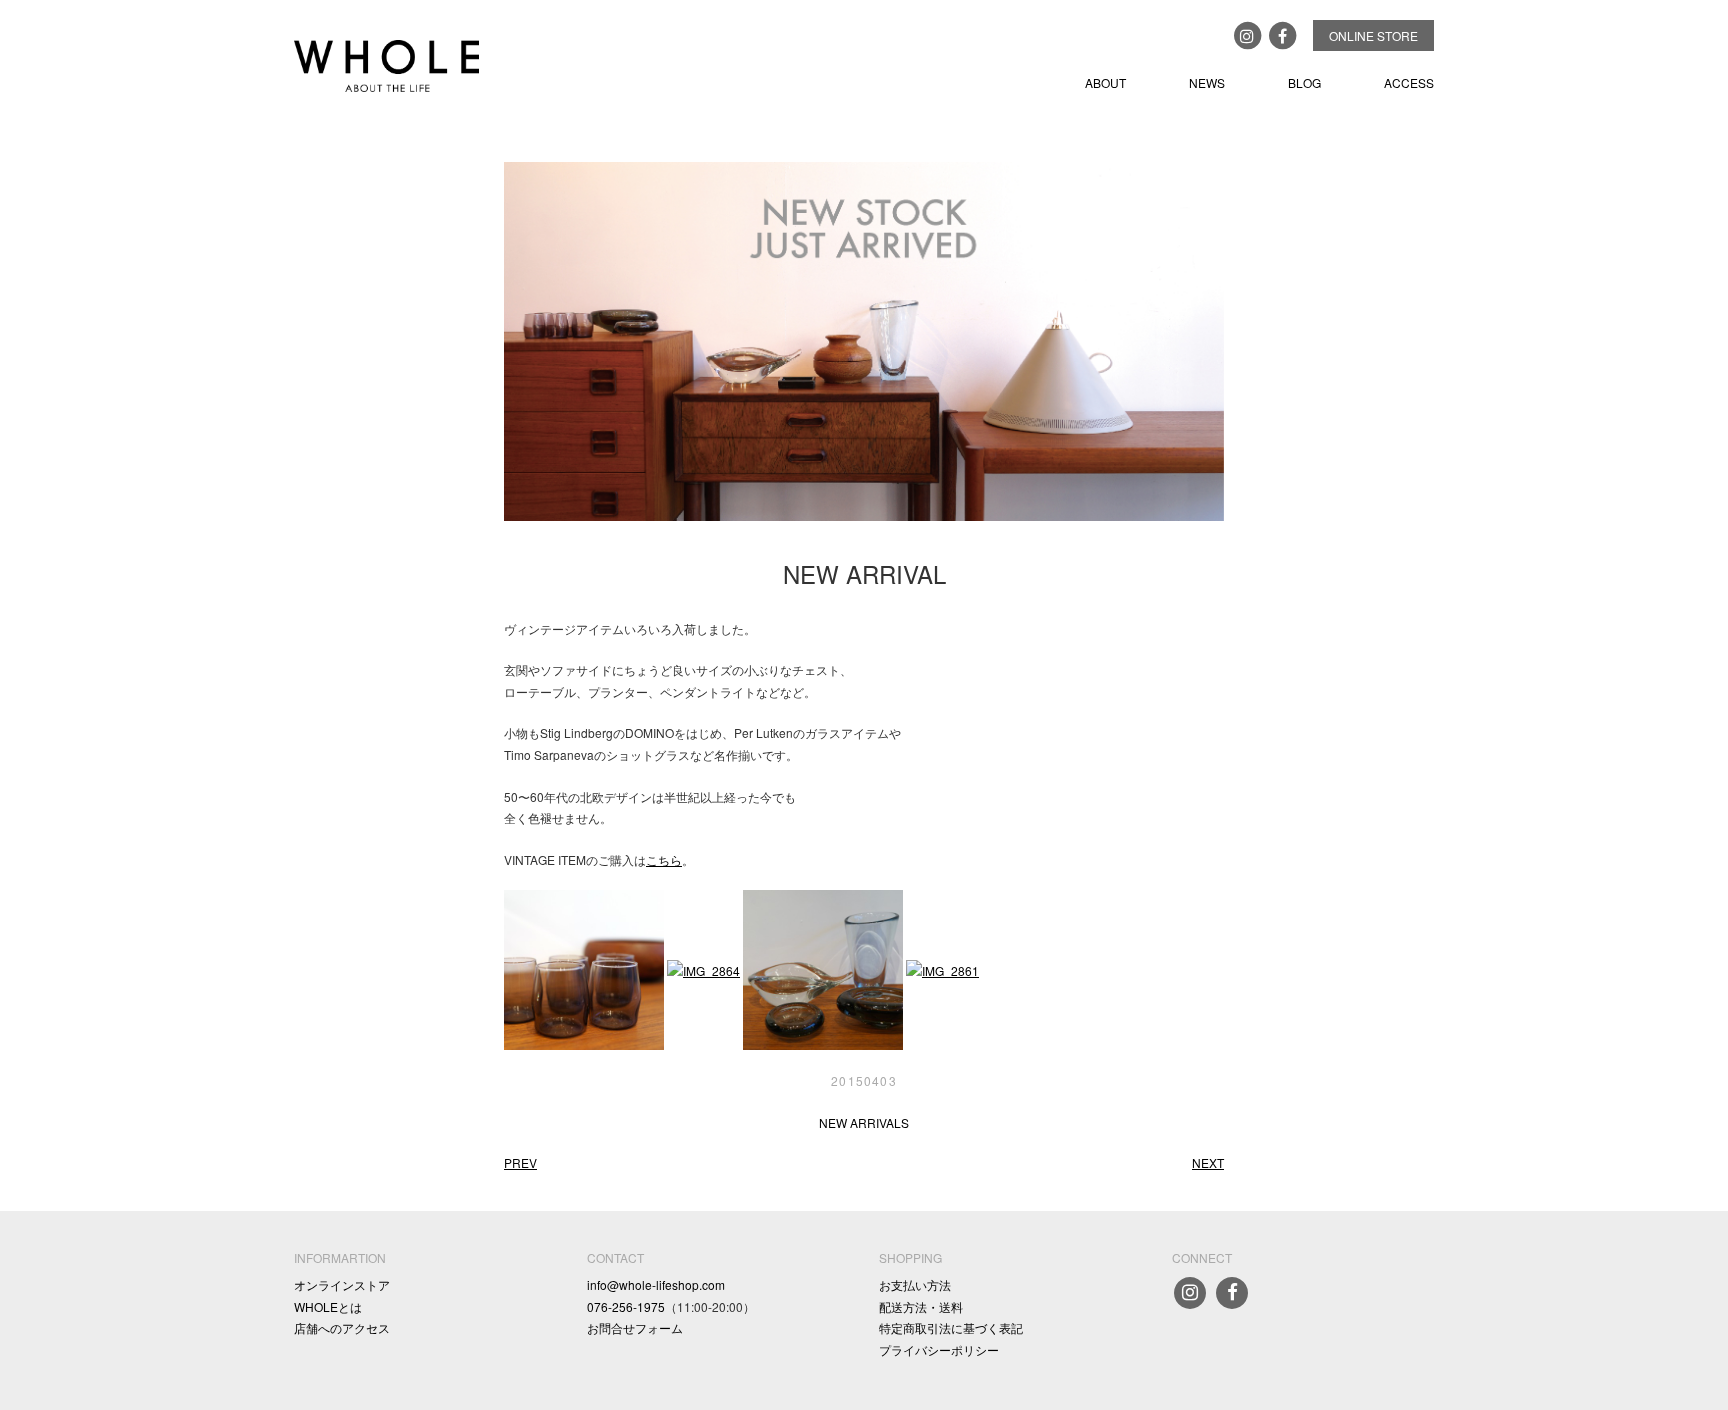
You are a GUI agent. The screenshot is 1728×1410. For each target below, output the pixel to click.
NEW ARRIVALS (864, 1122)
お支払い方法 (915, 1284)
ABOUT (1105, 82)
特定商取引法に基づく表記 (951, 1327)
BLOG (1304, 82)
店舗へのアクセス (342, 1327)
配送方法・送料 (921, 1306)
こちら (664, 859)
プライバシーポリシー (939, 1349)
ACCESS (1409, 82)
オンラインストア (342, 1284)
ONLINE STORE (1373, 35)
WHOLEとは (328, 1306)
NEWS (1207, 82)
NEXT (1208, 1162)
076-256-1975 (626, 1306)
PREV (520, 1162)
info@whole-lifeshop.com (656, 1284)
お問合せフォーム (635, 1327)
